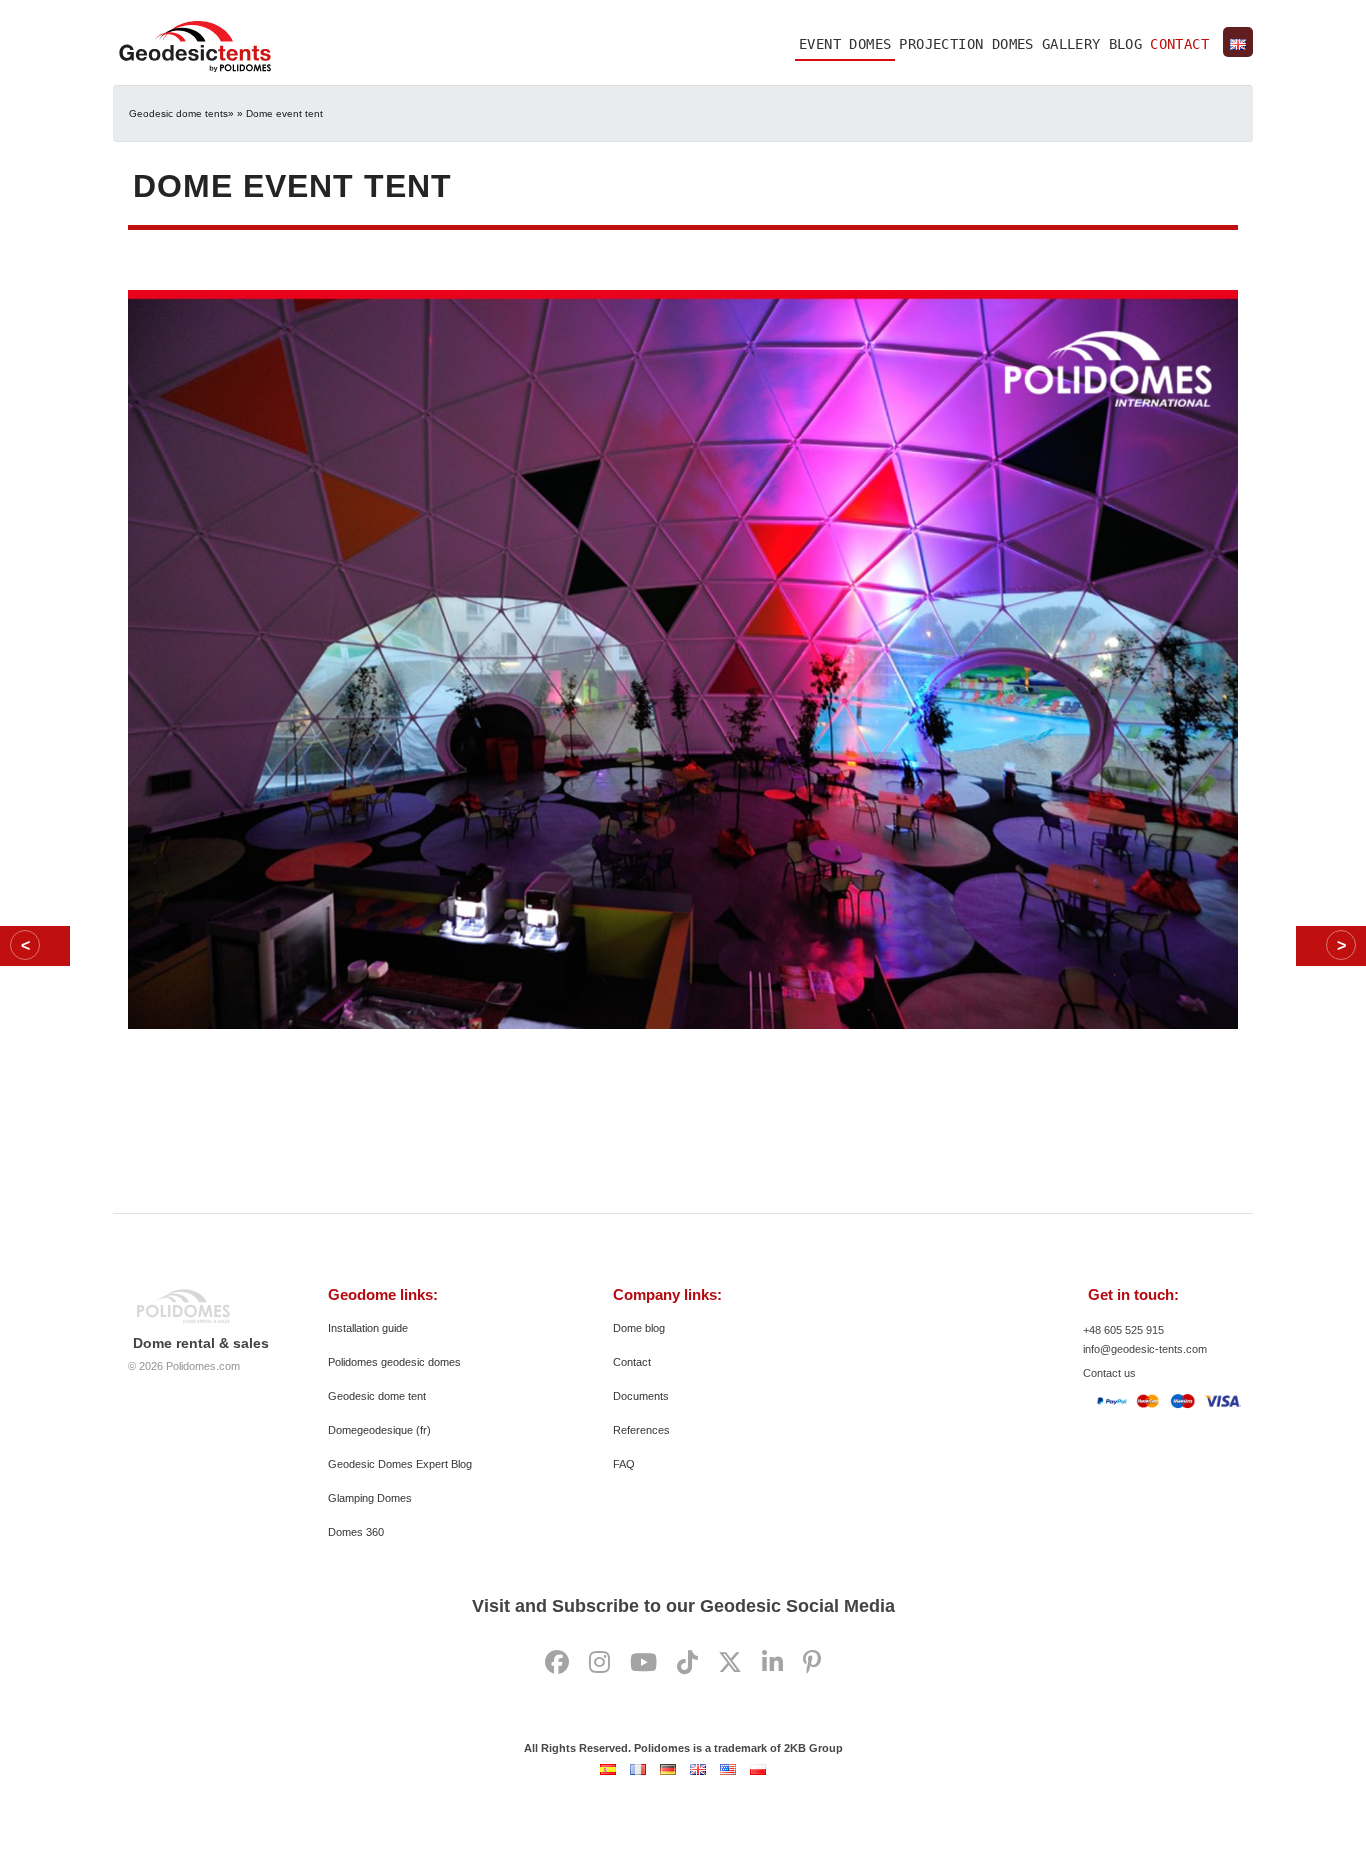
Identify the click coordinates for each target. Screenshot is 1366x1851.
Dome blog (639, 1328)
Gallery (1071, 44)
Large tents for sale (1331, 946)
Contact (1179, 44)
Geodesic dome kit (35, 946)
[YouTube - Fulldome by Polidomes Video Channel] (643, 1663)
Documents (641, 1396)
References (641, 1430)
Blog (1126, 44)
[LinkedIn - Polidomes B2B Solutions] (772, 1663)
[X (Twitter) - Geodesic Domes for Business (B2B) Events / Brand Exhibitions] (730, 1663)
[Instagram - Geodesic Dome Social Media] (599, 1663)
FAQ (624, 1464)
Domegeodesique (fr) (379, 1430)
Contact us (1109, 1373)
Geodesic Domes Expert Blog (400, 1464)
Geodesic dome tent (377, 1396)
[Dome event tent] (683, 655)
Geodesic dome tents (178, 113)
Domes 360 (356, 1532)
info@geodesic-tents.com (1145, 1349)
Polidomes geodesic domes (394, 1362)
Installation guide (368, 1328)
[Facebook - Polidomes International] (557, 1663)
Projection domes (966, 44)
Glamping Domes (370, 1498)
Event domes (845, 44)
